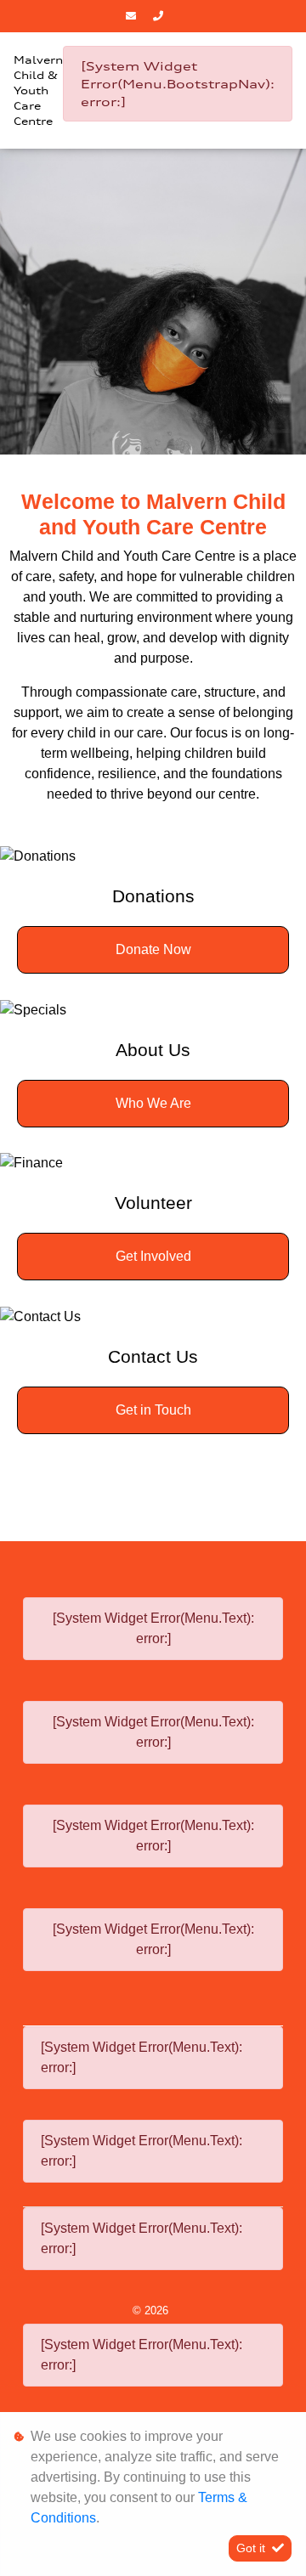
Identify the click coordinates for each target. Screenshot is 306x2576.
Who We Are (153, 1103)
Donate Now (153, 949)
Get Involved (153, 1256)
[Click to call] (160, 16)
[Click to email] (133, 16)
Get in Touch (153, 1410)
